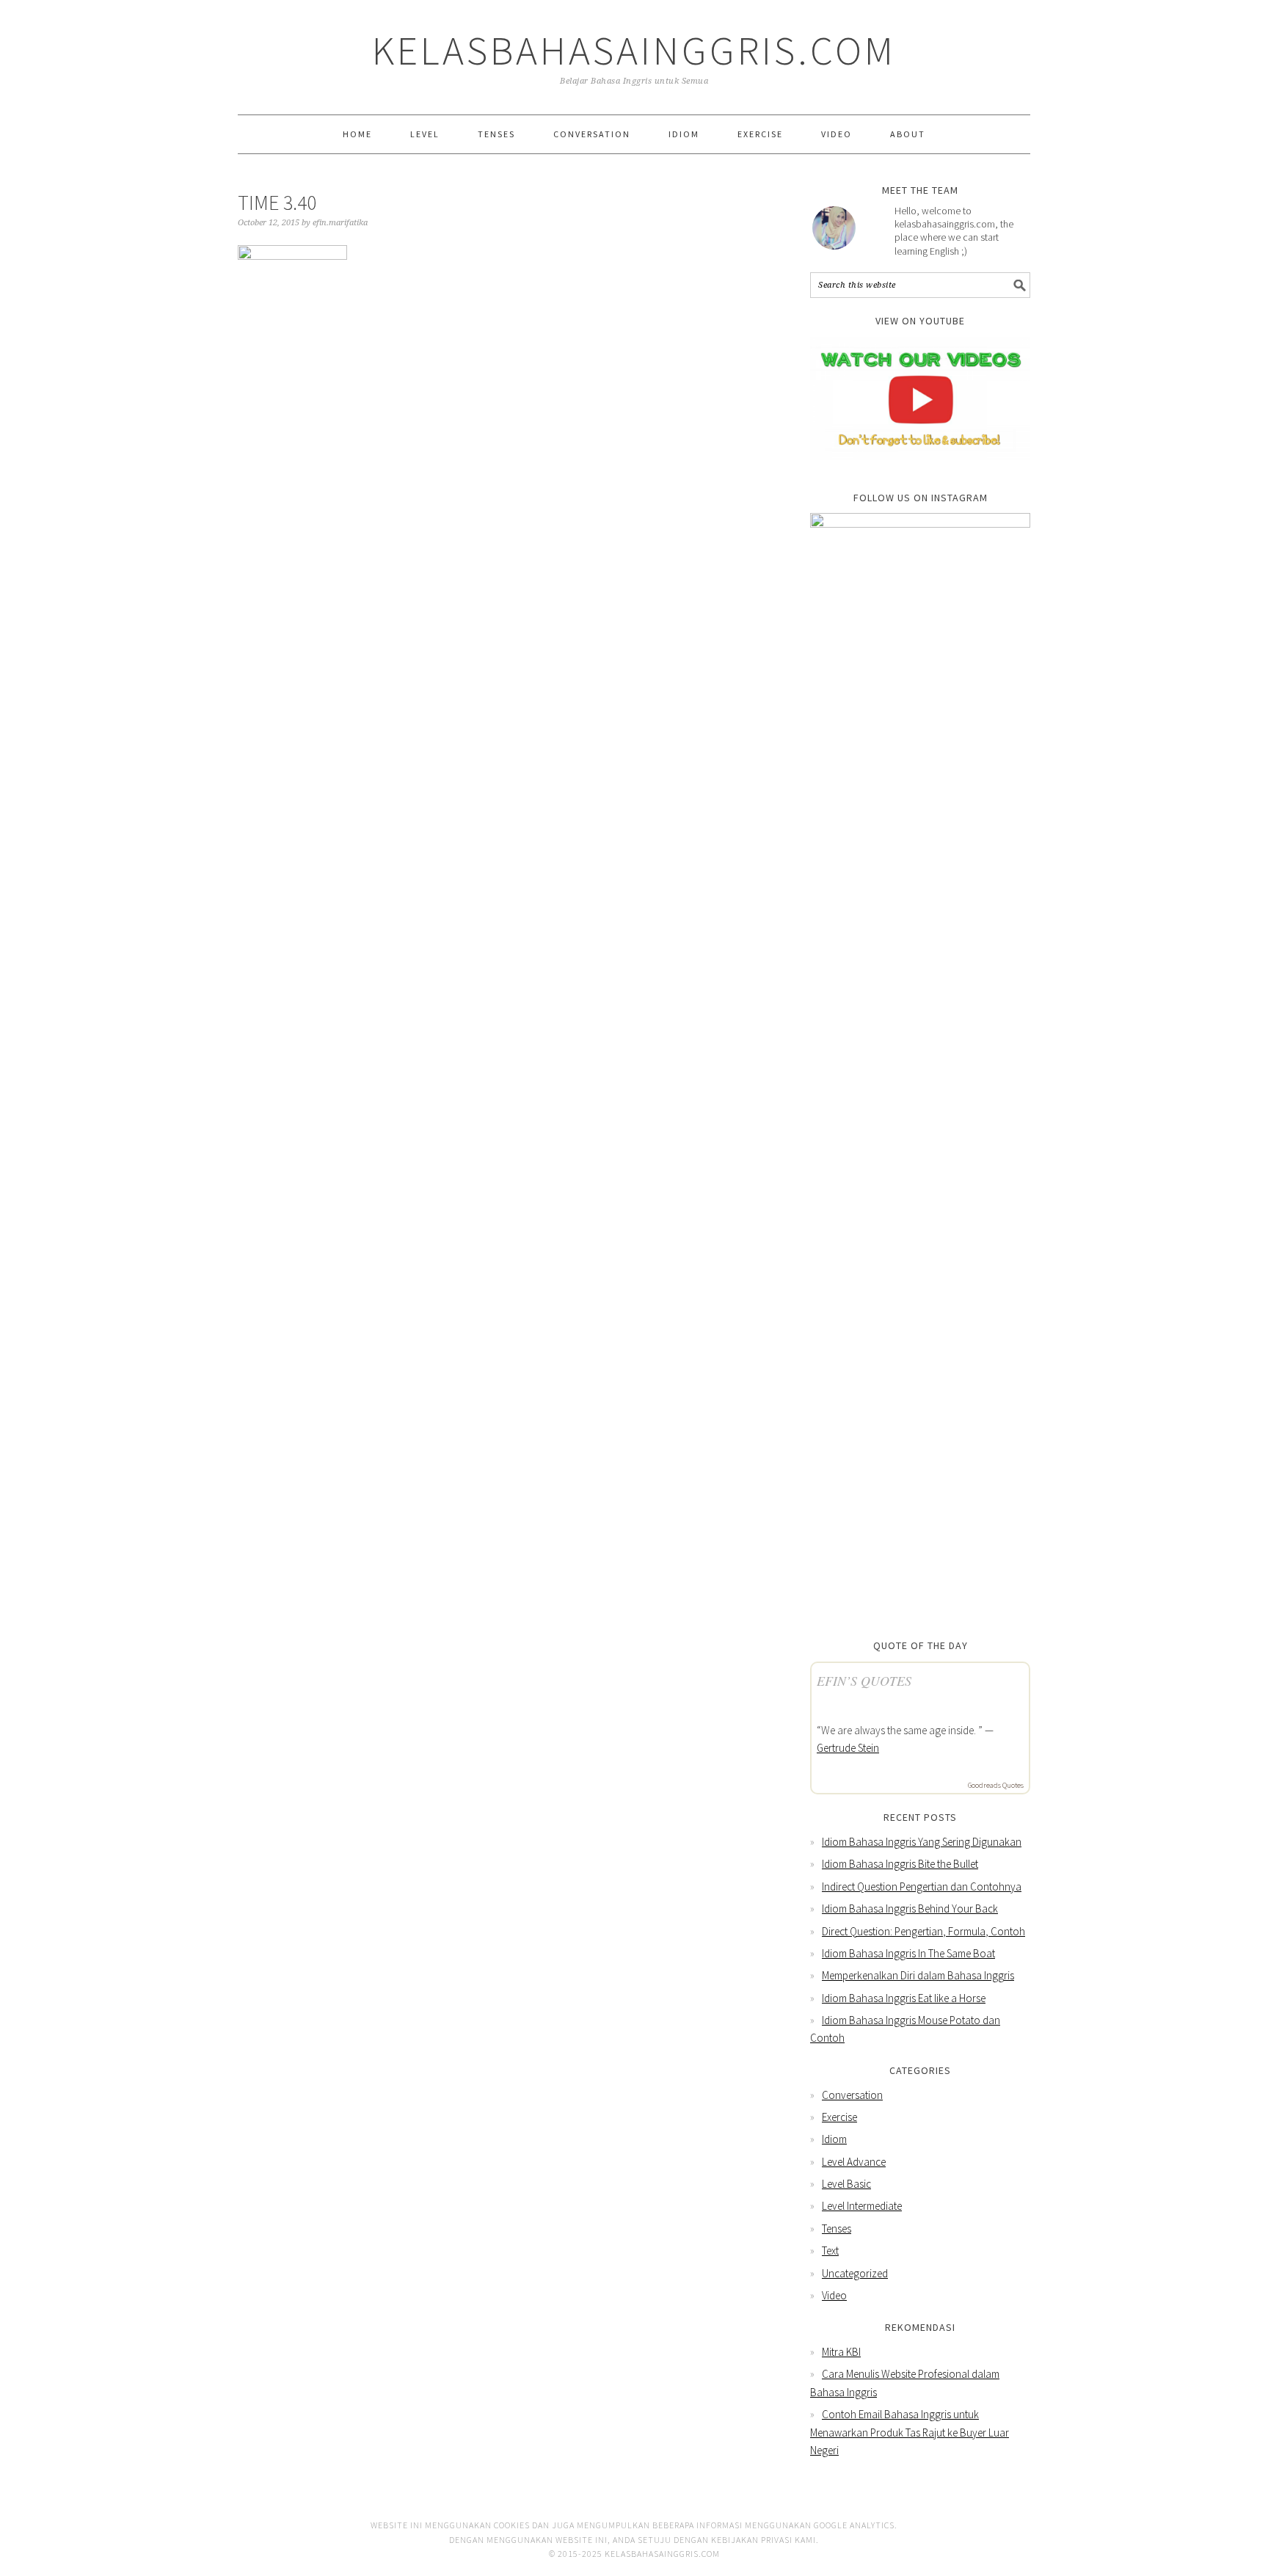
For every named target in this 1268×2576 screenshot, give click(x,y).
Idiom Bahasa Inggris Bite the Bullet (900, 1864)
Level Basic (846, 2184)
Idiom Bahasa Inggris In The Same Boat (908, 1953)
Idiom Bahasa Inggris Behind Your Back (910, 1909)
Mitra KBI (841, 2352)
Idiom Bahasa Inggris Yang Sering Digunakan (922, 1842)
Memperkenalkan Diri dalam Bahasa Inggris (918, 1975)
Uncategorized (855, 2273)
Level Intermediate (862, 2206)
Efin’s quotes (864, 1681)
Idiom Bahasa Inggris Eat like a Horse (904, 1998)
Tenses (837, 2228)
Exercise (839, 2117)
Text (830, 2251)
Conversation (852, 2095)
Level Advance (854, 2162)
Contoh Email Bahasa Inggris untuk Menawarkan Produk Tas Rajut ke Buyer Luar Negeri (910, 2432)
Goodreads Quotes (996, 1785)
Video (834, 2295)
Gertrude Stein (848, 1748)
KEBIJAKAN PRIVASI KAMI (764, 2540)
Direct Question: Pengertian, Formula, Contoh (923, 1931)
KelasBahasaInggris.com (634, 50)
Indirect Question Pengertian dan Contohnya (922, 1886)
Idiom (834, 2139)
